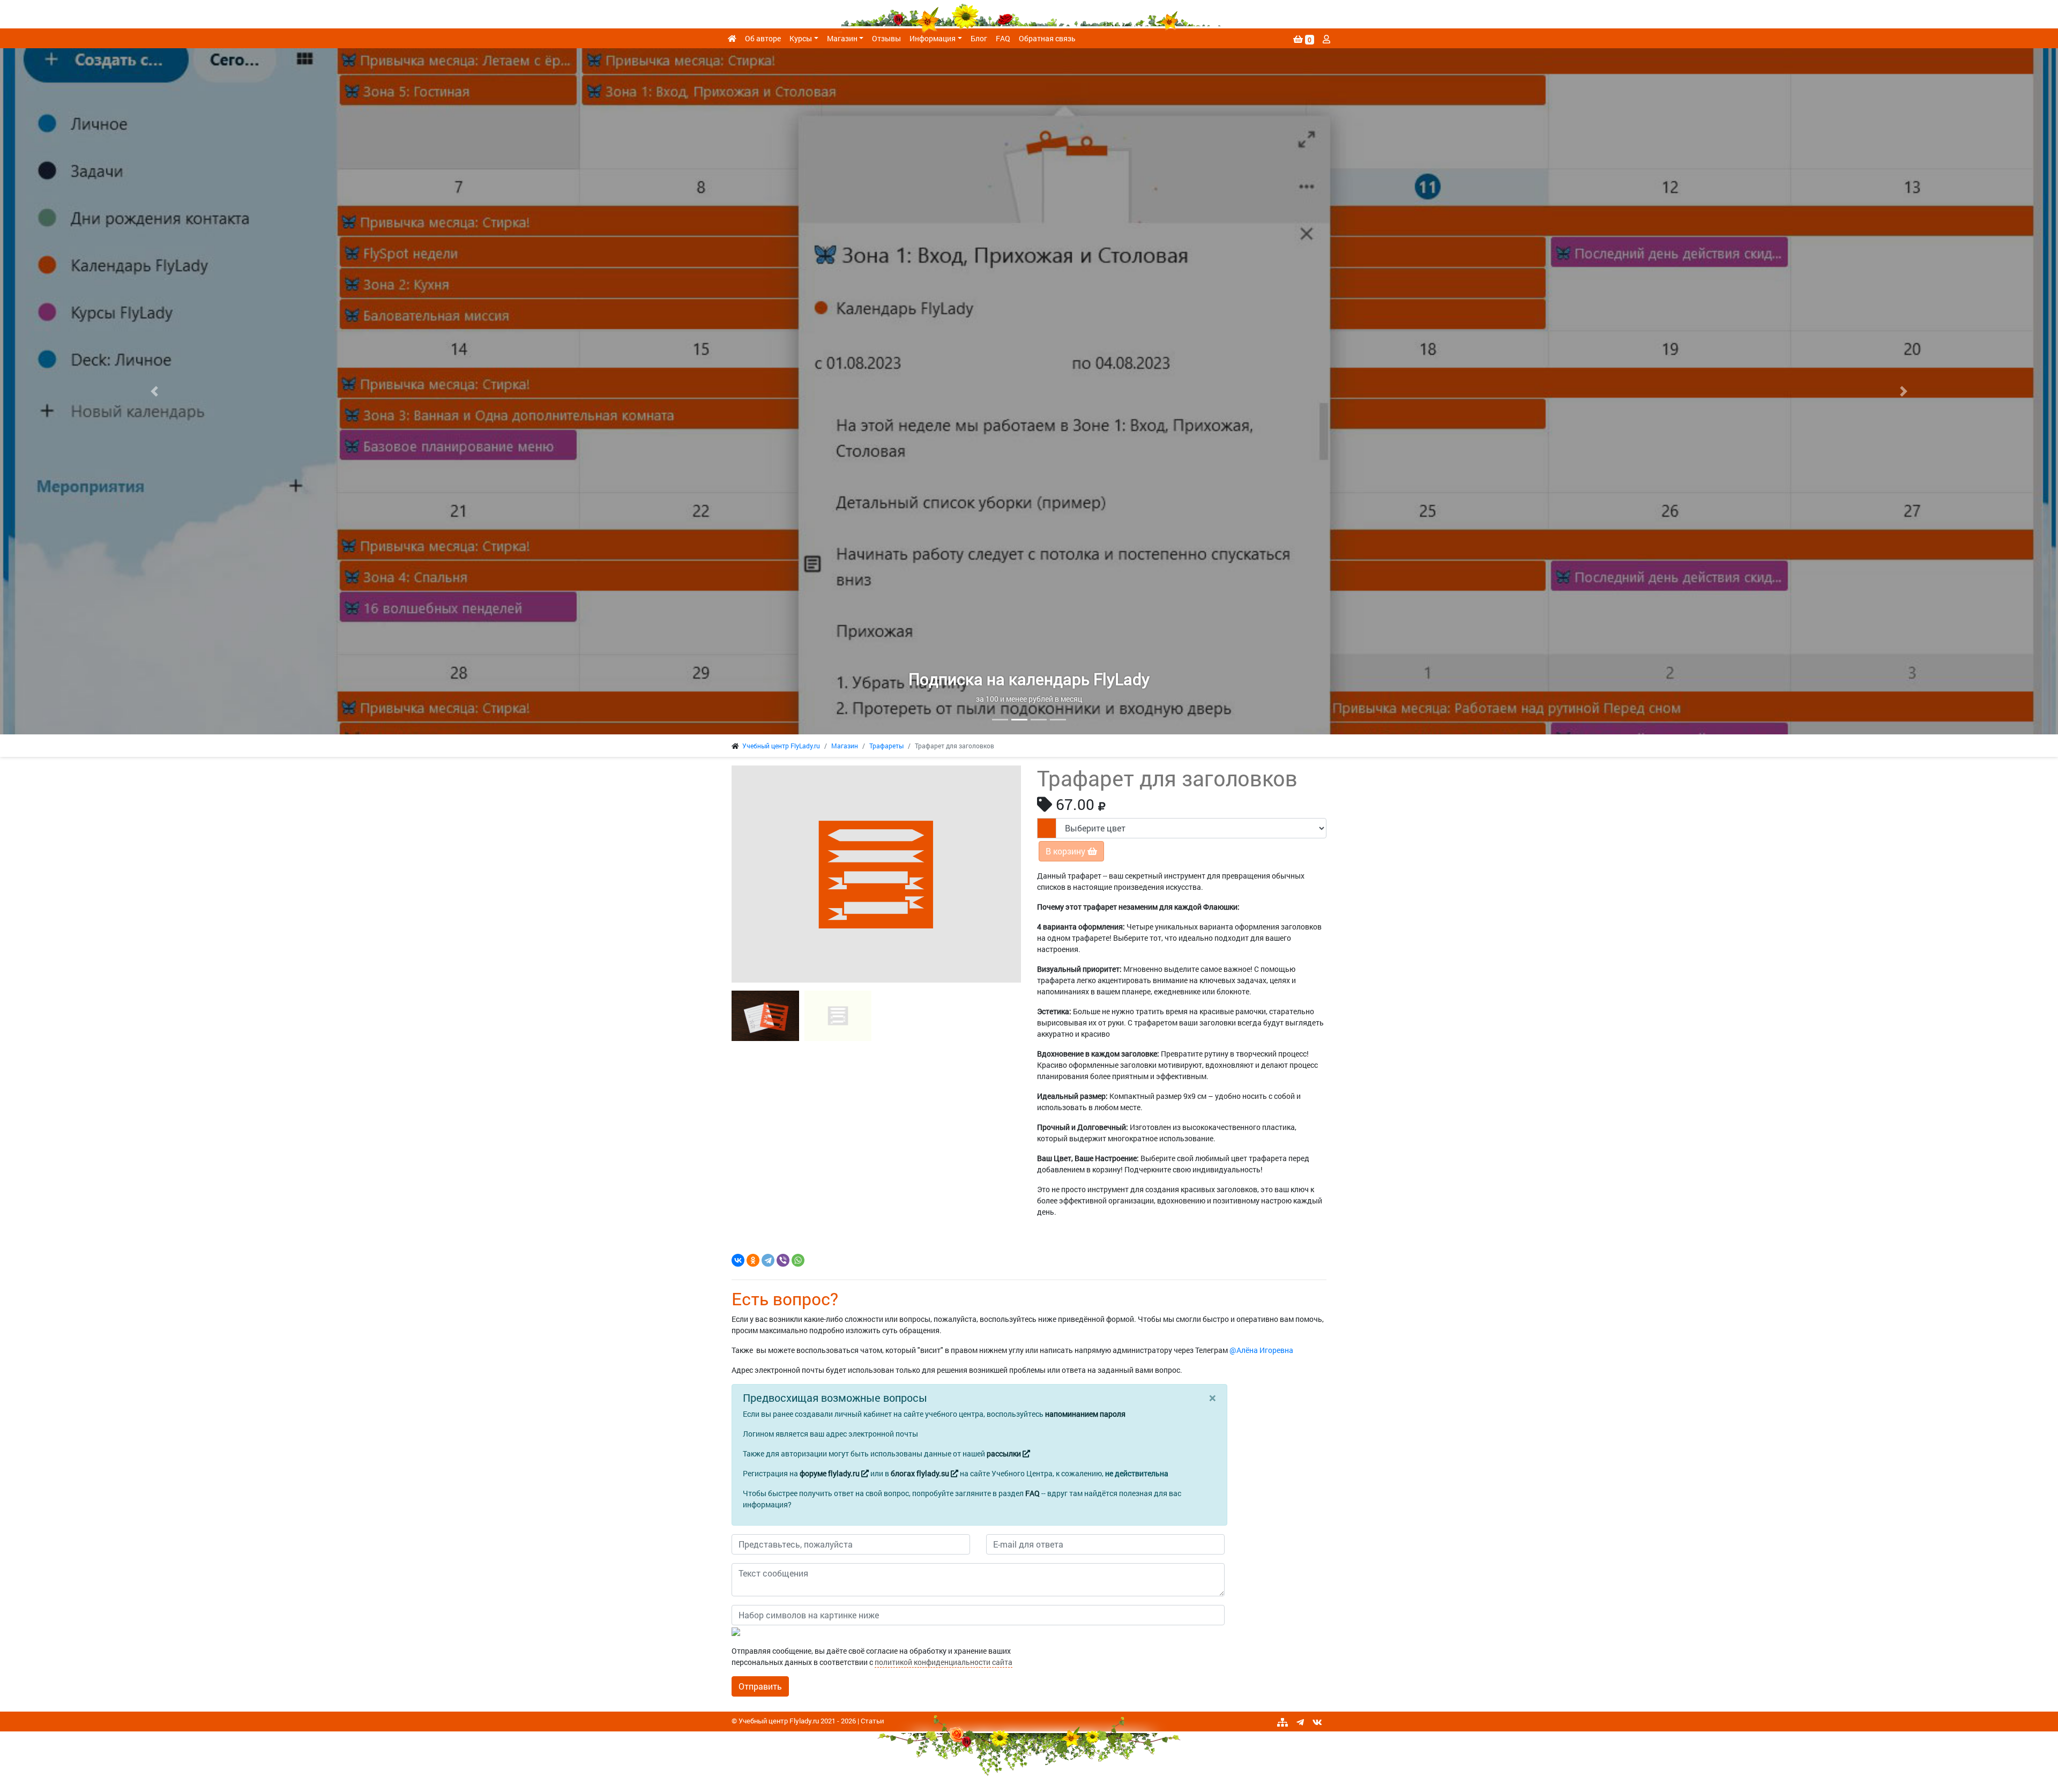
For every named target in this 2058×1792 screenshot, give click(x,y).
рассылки (1005, 1453)
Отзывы (886, 38)
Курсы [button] (801, 38)
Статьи (872, 1721)
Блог (979, 38)
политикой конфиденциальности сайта (944, 1662)
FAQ (1003, 38)
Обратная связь (1047, 38)
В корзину (1067, 851)
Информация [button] (933, 38)
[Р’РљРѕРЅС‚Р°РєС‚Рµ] (738, 1260)
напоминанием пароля (1085, 1414)
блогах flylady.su (921, 1473)
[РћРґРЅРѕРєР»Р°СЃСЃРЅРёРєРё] (753, 1260)
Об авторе (763, 38)
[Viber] (783, 1260)
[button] (154, 391)
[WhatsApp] (798, 1260)
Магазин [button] (842, 38)
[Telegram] (768, 1260)
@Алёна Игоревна (1261, 1350)
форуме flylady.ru (830, 1473)
